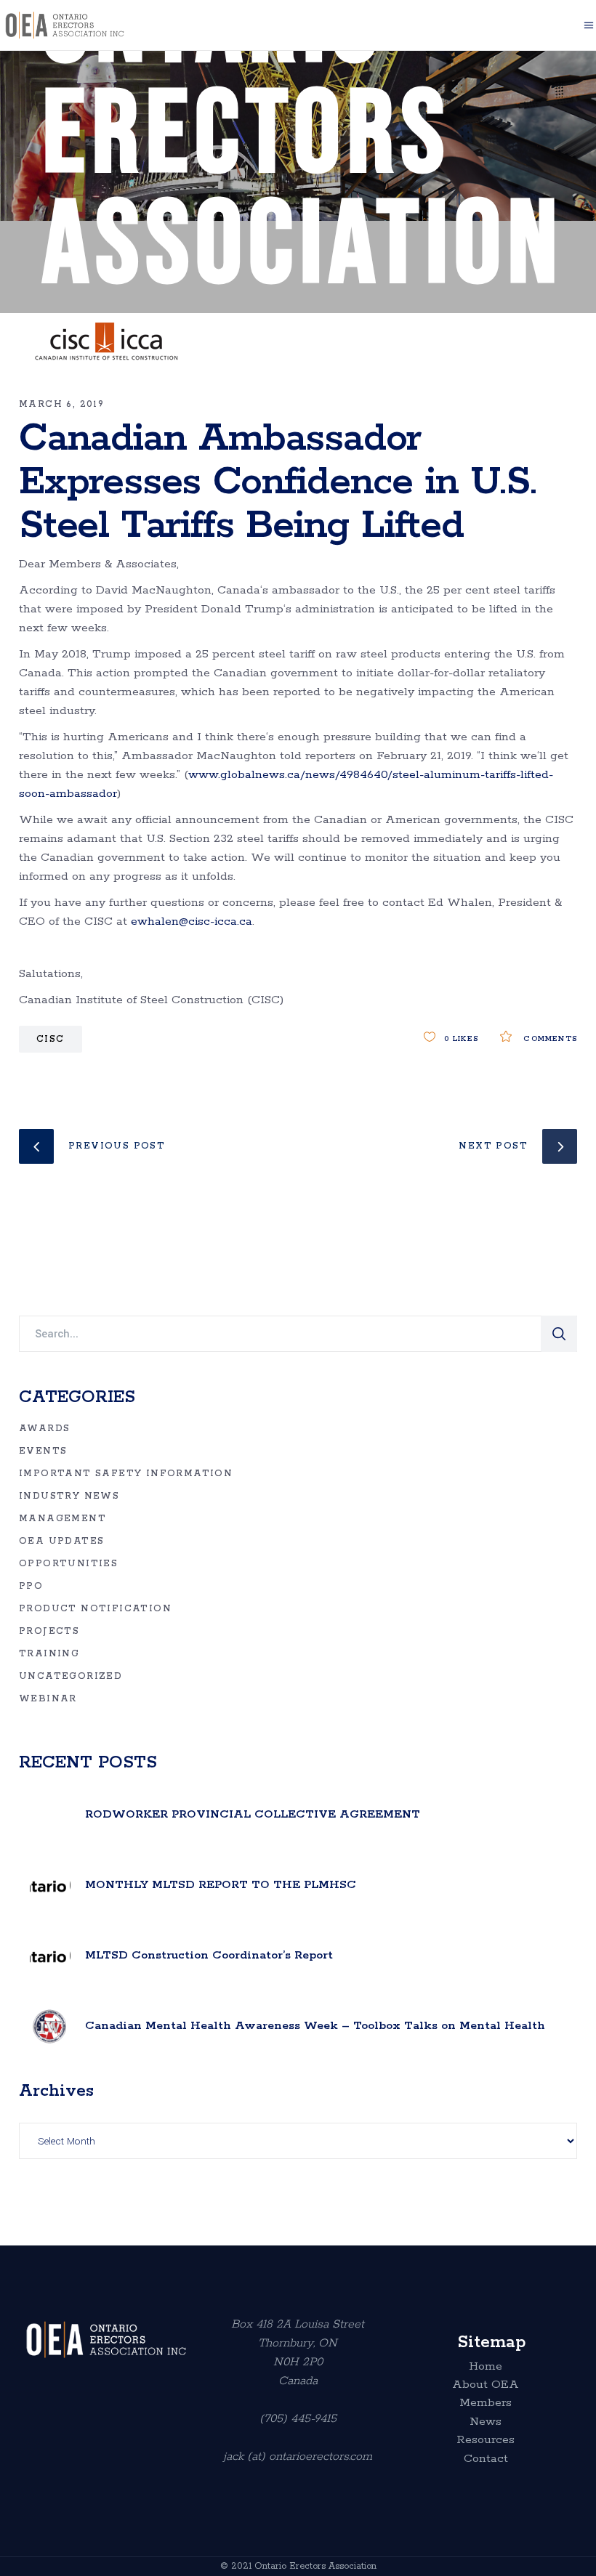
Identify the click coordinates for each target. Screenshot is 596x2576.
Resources (486, 2440)
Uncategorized (71, 1676)
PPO (31, 1586)
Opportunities (68, 1564)
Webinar (48, 1699)
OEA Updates (61, 1541)
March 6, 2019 (61, 404)
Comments (548, 1039)
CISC (51, 1039)
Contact (486, 2459)
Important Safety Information (126, 1474)
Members (486, 2403)
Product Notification (95, 1609)
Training (49, 1654)
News (486, 2422)
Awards (44, 1429)
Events (43, 1451)
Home (486, 2367)
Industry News (69, 1496)
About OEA (486, 2385)
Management (63, 1519)
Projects (49, 1631)
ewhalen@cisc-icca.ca (192, 922)
